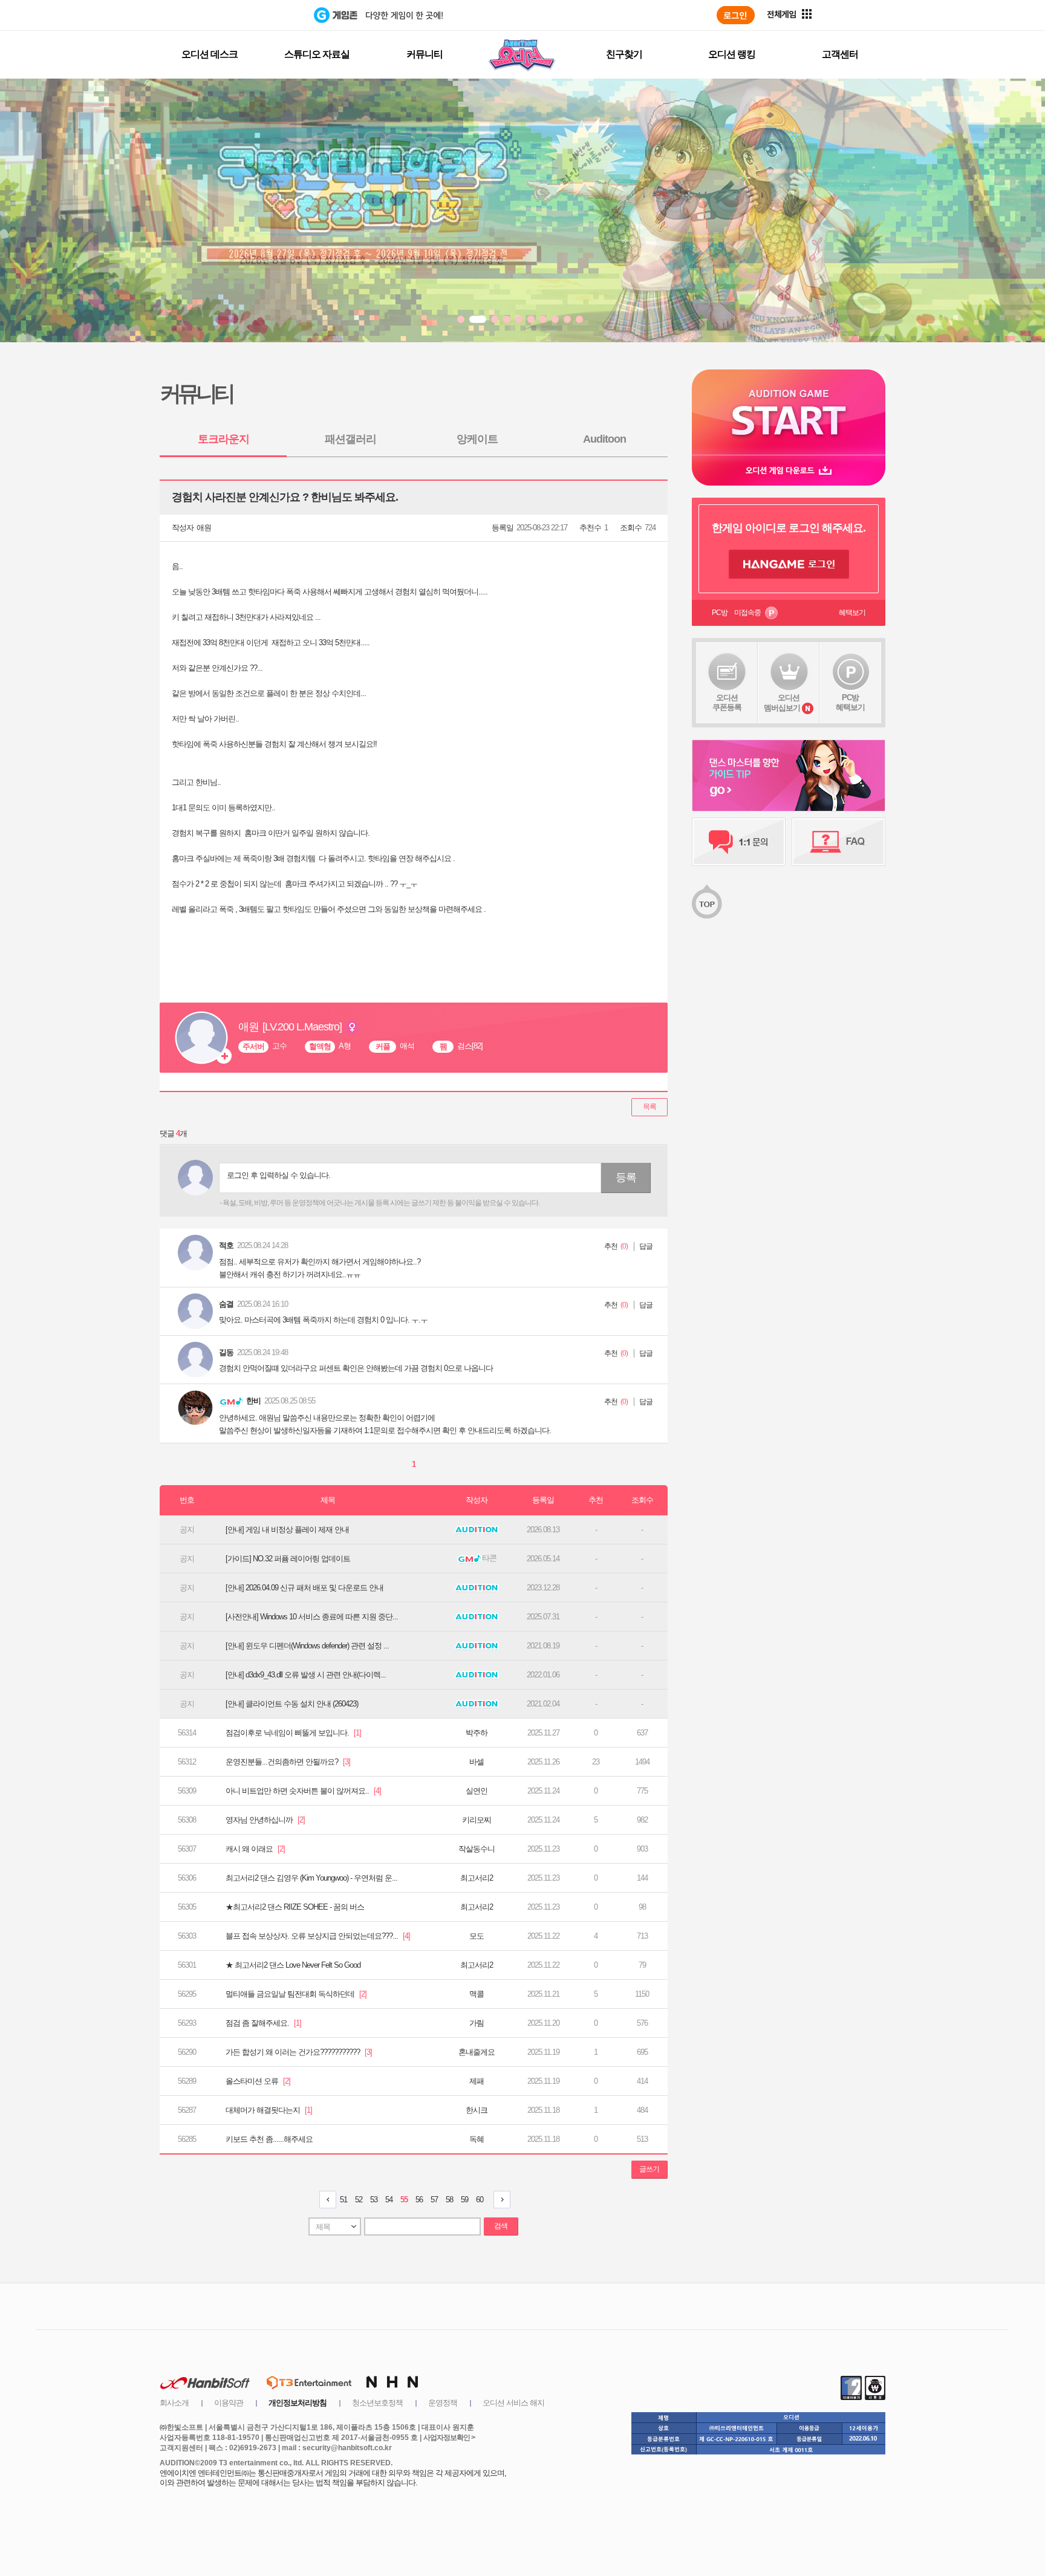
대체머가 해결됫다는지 (269, 2110)
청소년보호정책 (377, 2403)
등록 (626, 1177)
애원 (204, 528)
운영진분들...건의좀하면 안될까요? (288, 1762)
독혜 (477, 2139)
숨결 (226, 1304)
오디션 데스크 (210, 54)
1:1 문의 (739, 842)
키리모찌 (477, 1820)
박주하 (477, 1733)
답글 (646, 1246)
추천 (611, 1246)
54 (389, 2200)
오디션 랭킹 (732, 54)
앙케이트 (477, 439)
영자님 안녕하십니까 (265, 1820)
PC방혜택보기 (850, 702)
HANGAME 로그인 (789, 564)
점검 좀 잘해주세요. (263, 2023)
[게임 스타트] (789, 412)
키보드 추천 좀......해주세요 (269, 2139)
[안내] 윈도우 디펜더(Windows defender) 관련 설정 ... (307, 1646)
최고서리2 (477, 1878)
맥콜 (477, 1994)
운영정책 (443, 2403)
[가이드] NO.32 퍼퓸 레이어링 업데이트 (288, 1559)
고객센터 (840, 54)
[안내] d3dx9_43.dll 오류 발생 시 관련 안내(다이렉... (306, 1675)
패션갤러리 (350, 439)
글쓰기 (649, 2169)
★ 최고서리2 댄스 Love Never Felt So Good (293, 1965)
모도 (477, 1936)
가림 (477, 2023)
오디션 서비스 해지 (513, 2403)
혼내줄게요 (477, 2052)
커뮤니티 (425, 54)
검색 (501, 2226)
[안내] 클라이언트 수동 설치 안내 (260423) (292, 1704)
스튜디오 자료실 (317, 54)
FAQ (838, 842)
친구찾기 (624, 54)
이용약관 (229, 2403)
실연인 (477, 1791)
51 (343, 2200)
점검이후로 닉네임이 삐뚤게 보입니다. (293, 1733)
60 (480, 2200)
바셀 (477, 1762)
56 (419, 2200)
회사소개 (174, 2403)
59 (464, 2200)
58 (449, 2200)
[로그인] (736, 15)
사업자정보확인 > (449, 2438)
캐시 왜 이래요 (255, 1849)
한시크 (477, 2110)
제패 (477, 2081)
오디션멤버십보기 (782, 703)
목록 (649, 1107)
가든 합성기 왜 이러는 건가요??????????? (299, 2052)
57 (434, 2200)
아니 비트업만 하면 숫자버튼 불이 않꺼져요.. (303, 1791)
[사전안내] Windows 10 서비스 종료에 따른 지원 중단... (312, 1617)
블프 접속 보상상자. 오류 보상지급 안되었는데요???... (318, 1936)
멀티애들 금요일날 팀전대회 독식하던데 (296, 1994)
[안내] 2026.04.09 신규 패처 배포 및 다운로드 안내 (304, 1588)
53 (374, 2200)
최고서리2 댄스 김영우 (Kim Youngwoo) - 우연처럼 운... (311, 1878)
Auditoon (604, 439)
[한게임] (264, 15)
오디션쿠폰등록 (727, 702)
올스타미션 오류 (258, 2081)
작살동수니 (477, 1849)
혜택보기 (852, 613)
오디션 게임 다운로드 (789, 470)
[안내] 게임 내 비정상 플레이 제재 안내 (287, 1530)
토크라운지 (223, 439)
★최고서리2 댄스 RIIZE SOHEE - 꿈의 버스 (295, 1907)
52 (359, 2200)
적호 (226, 1245)
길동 (226, 1352)
